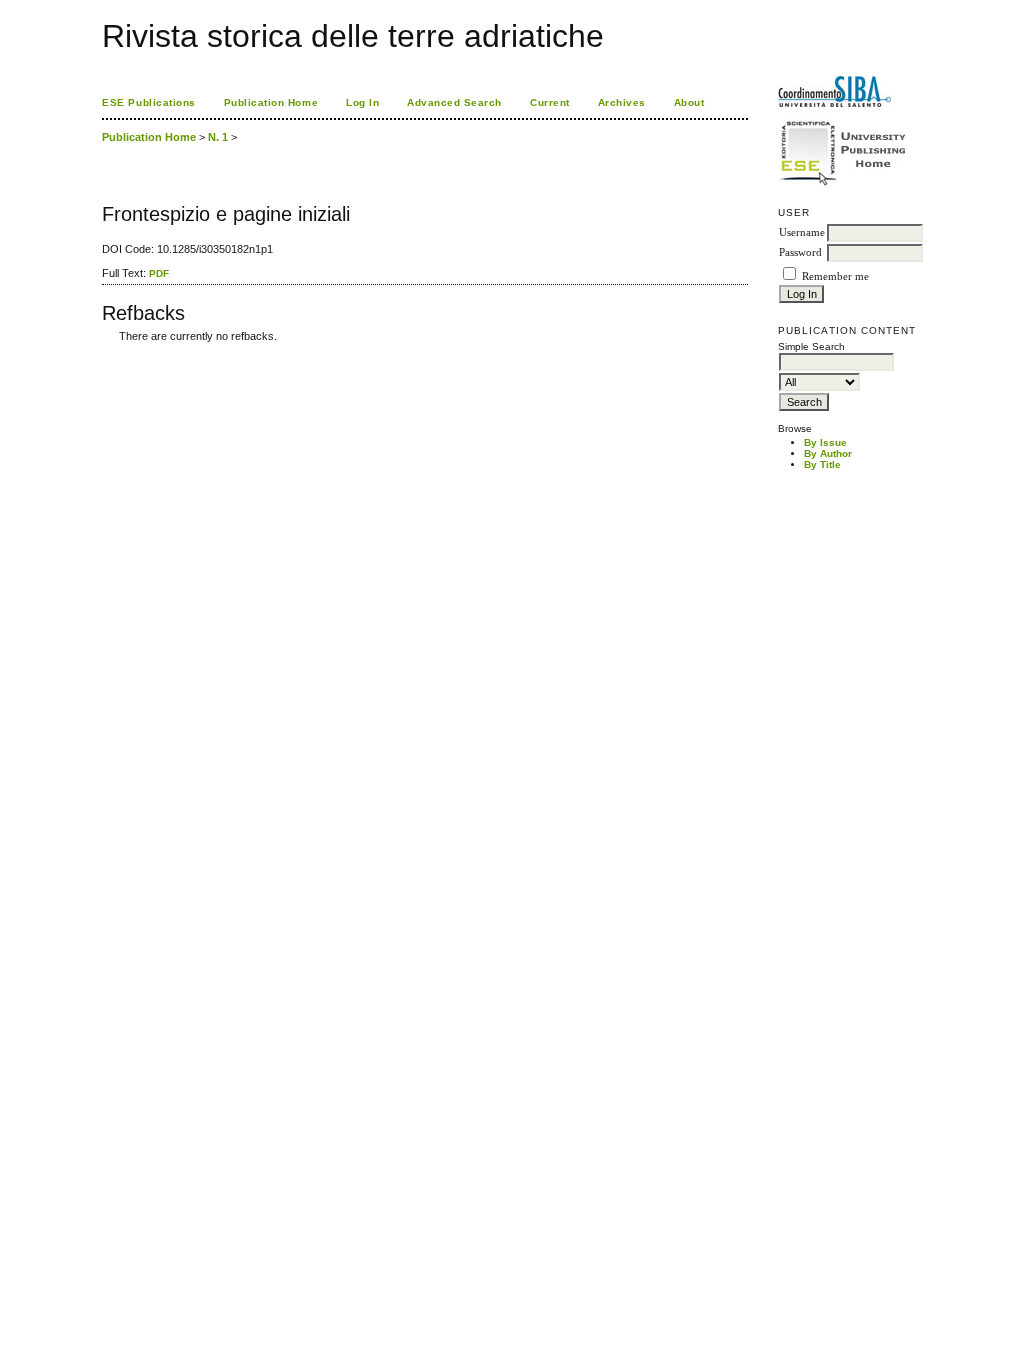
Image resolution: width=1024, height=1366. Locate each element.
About (689, 102)
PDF (159, 273)
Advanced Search (454, 102)
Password (800, 252)
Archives (622, 102)
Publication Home (271, 102)
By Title (822, 464)
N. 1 (218, 137)
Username (802, 232)
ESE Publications (148, 102)
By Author (828, 453)
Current (550, 102)
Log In (362, 102)
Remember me (835, 276)
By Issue (825, 442)
